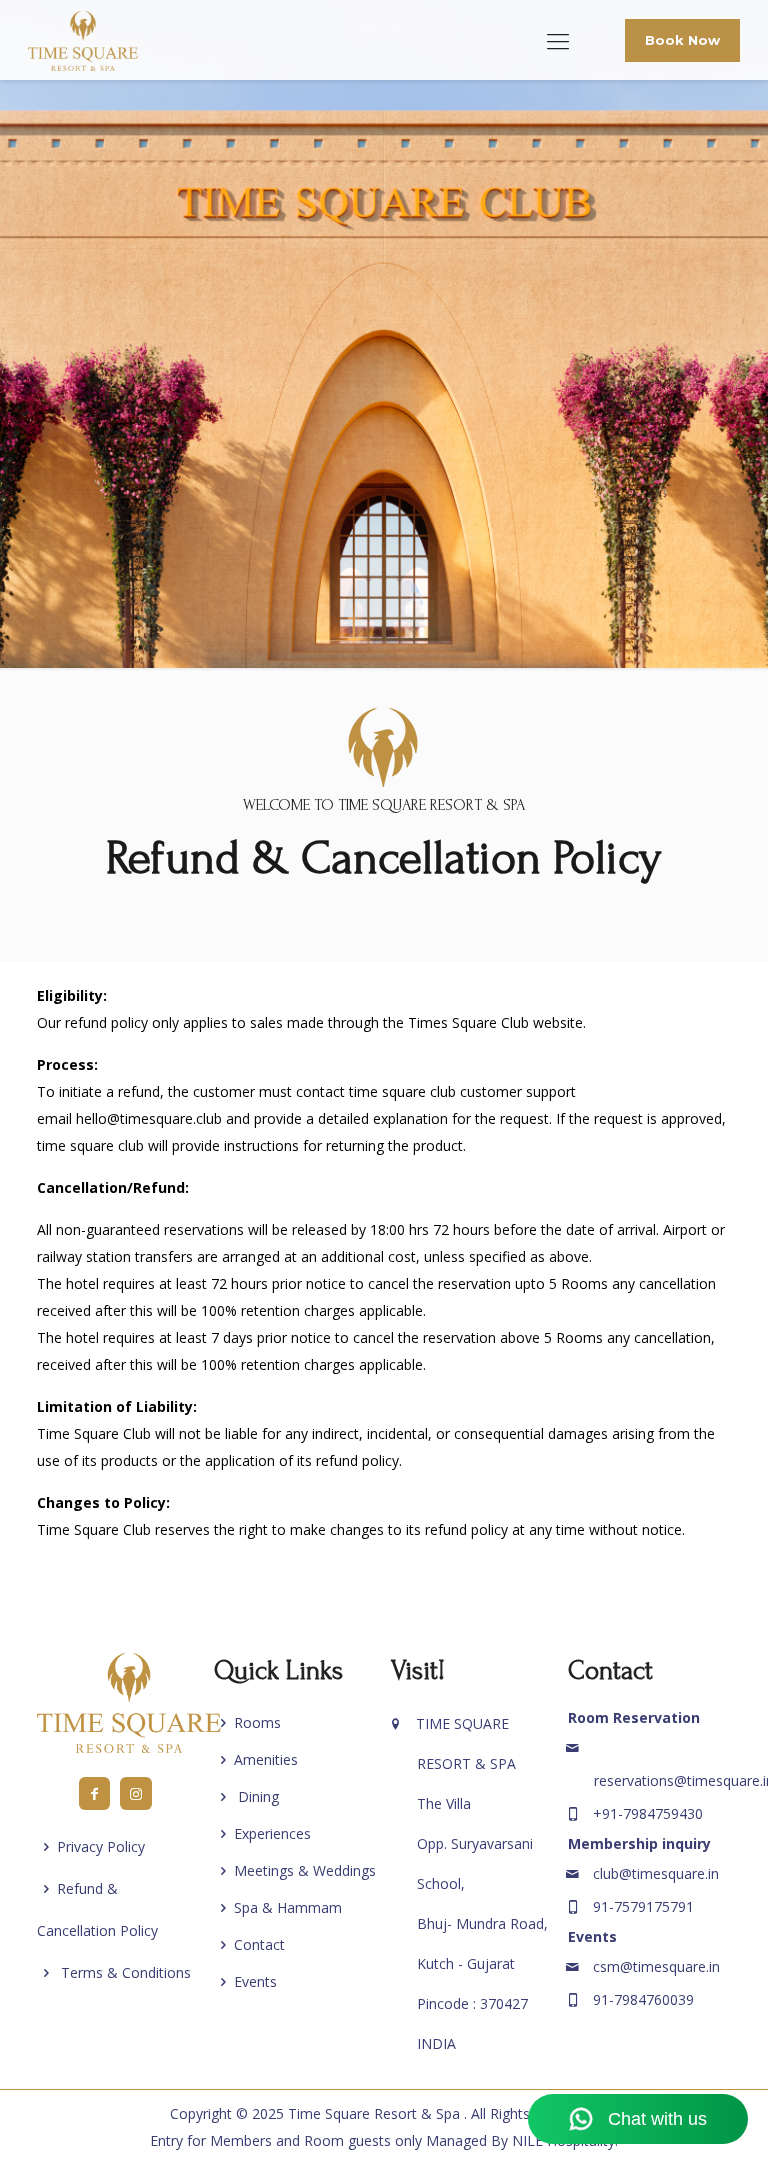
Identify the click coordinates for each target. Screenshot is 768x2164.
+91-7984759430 (648, 1813)
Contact (259, 1944)
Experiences (272, 1833)
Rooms (257, 1722)
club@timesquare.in (656, 1873)
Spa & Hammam (288, 1907)
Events (255, 1981)
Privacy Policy (101, 1846)
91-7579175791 (643, 1906)
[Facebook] (95, 1793)
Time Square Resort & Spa (376, 2113)
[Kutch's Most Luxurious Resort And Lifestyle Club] (83, 40)
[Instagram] (136, 1793)
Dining (256, 1796)
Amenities (266, 1759)
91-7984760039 (643, 1999)
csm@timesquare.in (656, 1966)
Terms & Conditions (124, 1972)
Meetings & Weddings (305, 1870)
